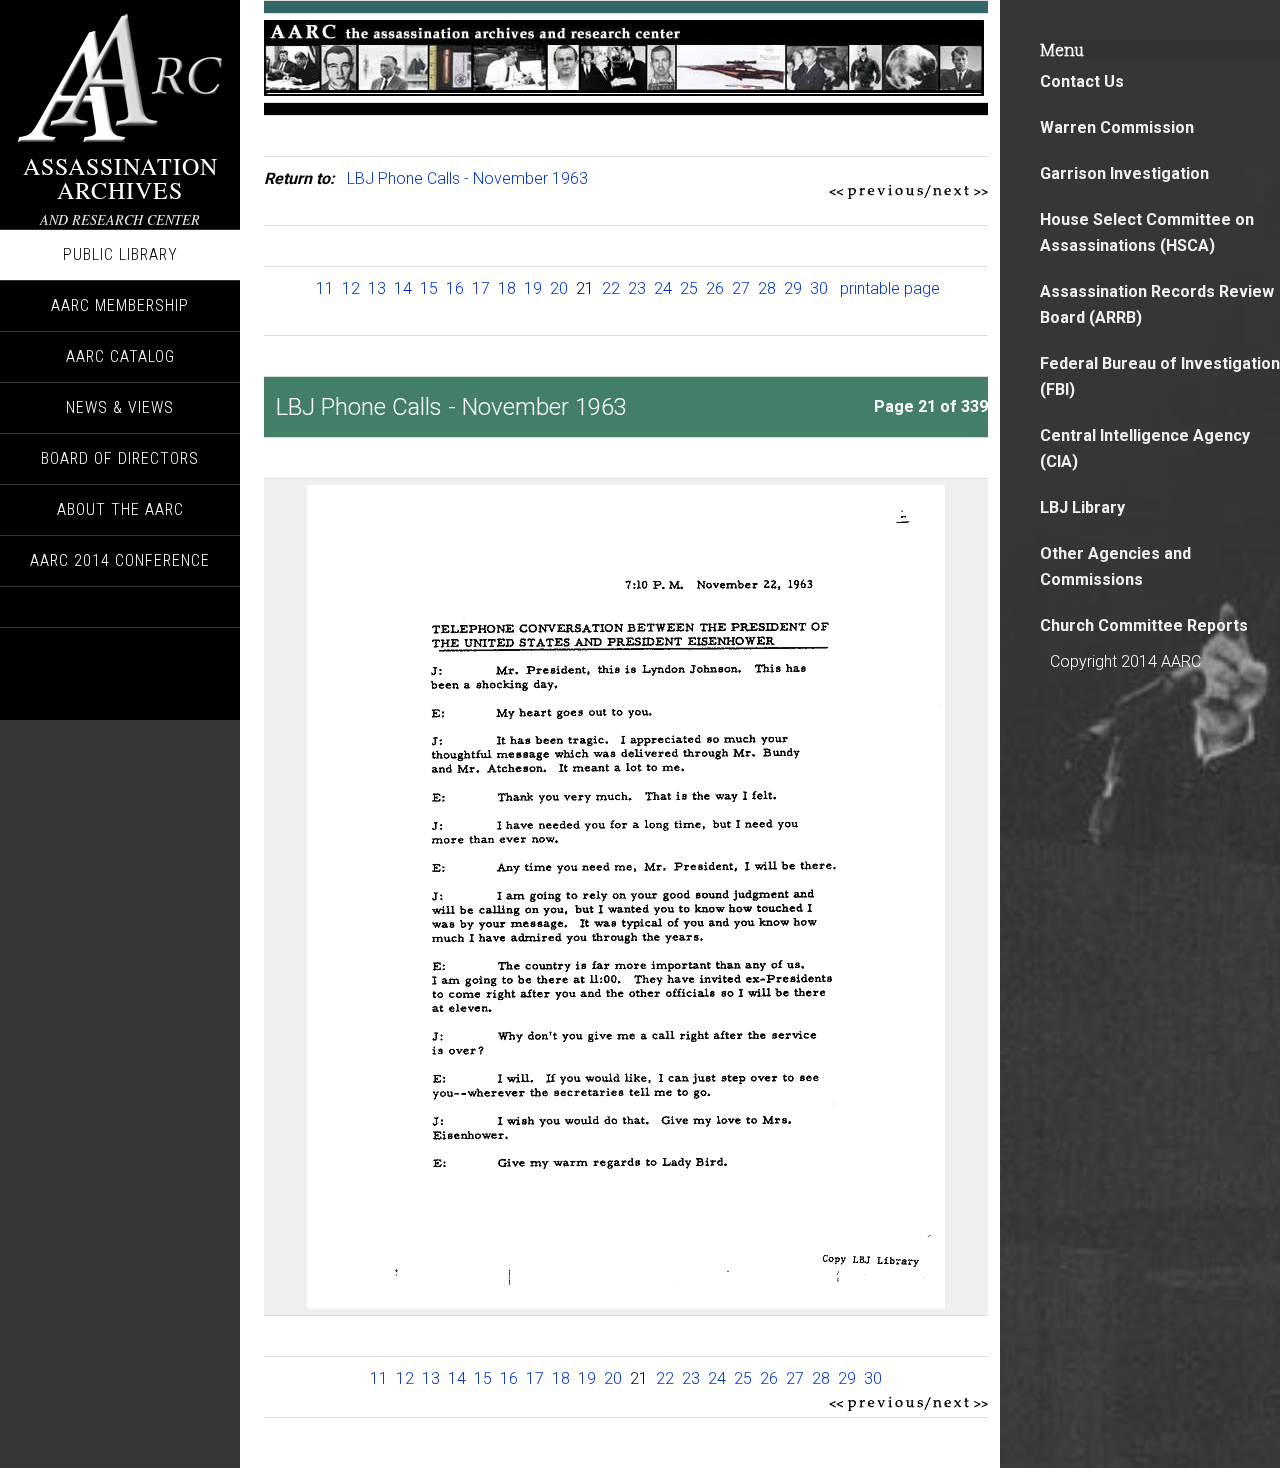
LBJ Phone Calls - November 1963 (467, 178)
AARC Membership (120, 305)
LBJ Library (1082, 507)
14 (403, 288)
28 (767, 288)
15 (429, 288)
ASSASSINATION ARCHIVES (120, 178)
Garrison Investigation (1124, 173)
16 (455, 288)
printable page (890, 288)
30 (819, 288)
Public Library (120, 254)
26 (715, 288)
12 (351, 288)
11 (325, 288)
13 (377, 288)
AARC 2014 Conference (120, 560)
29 (793, 288)
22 (611, 288)
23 (637, 288)
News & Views (120, 407)
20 (559, 288)
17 (481, 288)
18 (507, 288)
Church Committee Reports (1144, 625)
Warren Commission (1117, 127)
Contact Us (1082, 81)
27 (741, 288)
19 (533, 288)
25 (689, 288)
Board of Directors (120, 458)
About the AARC (120, 509)
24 (663, 288)
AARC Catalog (120, 356)
